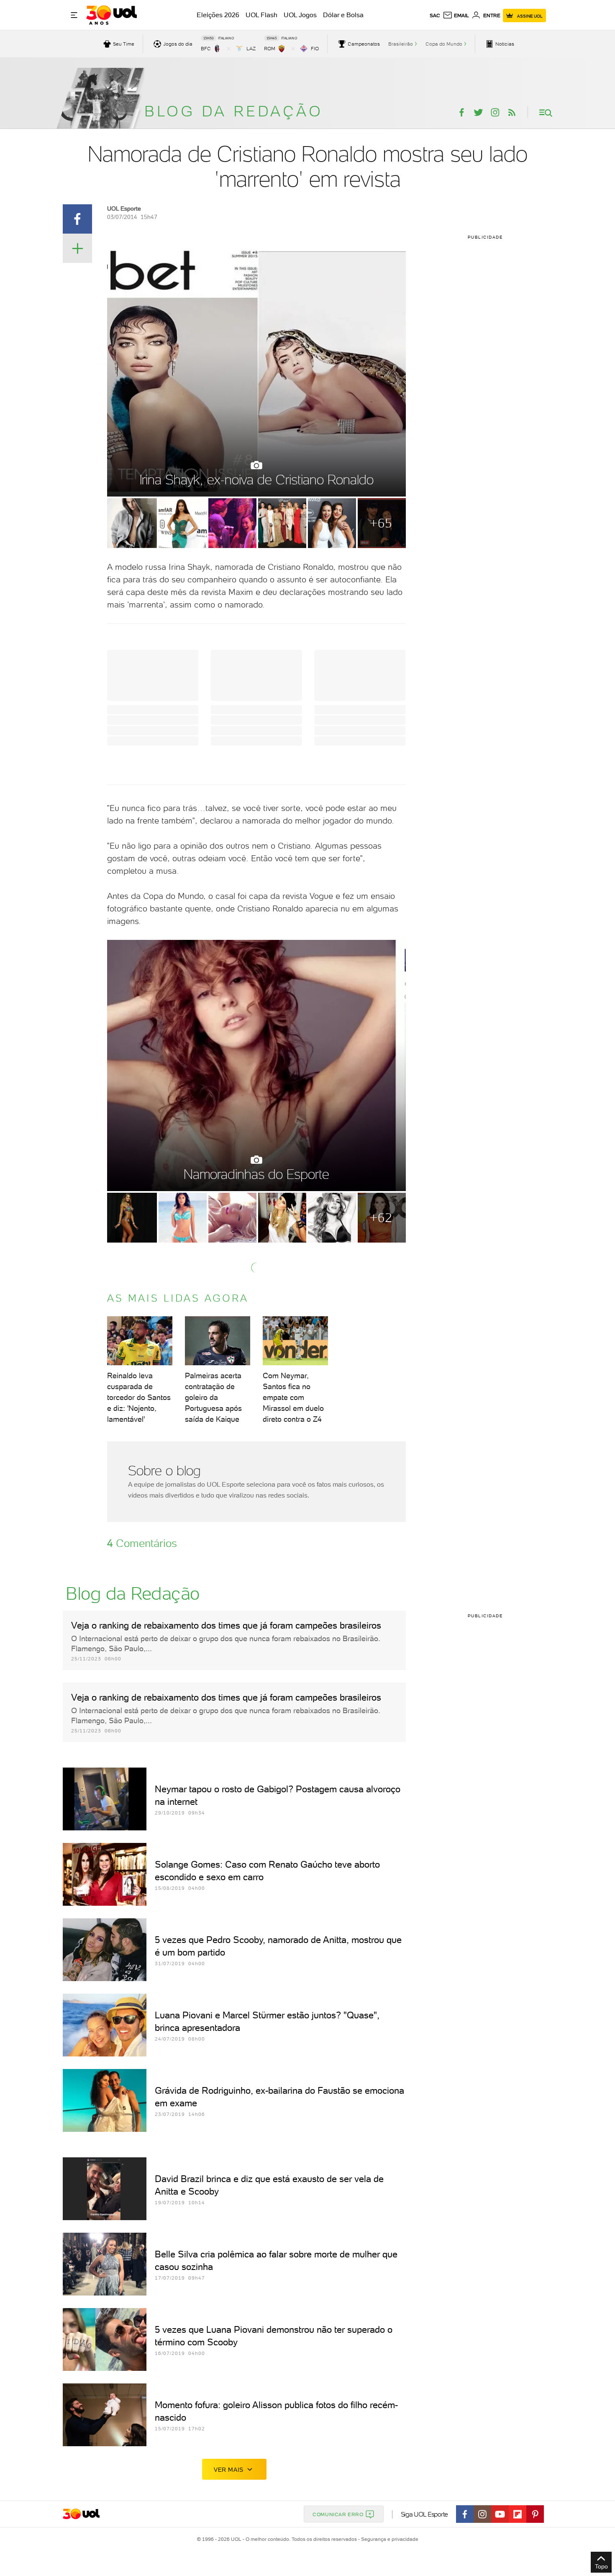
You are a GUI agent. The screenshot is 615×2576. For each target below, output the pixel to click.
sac (435, 15)
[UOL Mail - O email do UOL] (456, 15)
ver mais (229, 2470)
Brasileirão (401, 44)
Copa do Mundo (444, 44)
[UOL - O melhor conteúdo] (111, 15)
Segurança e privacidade (388, 2539)
